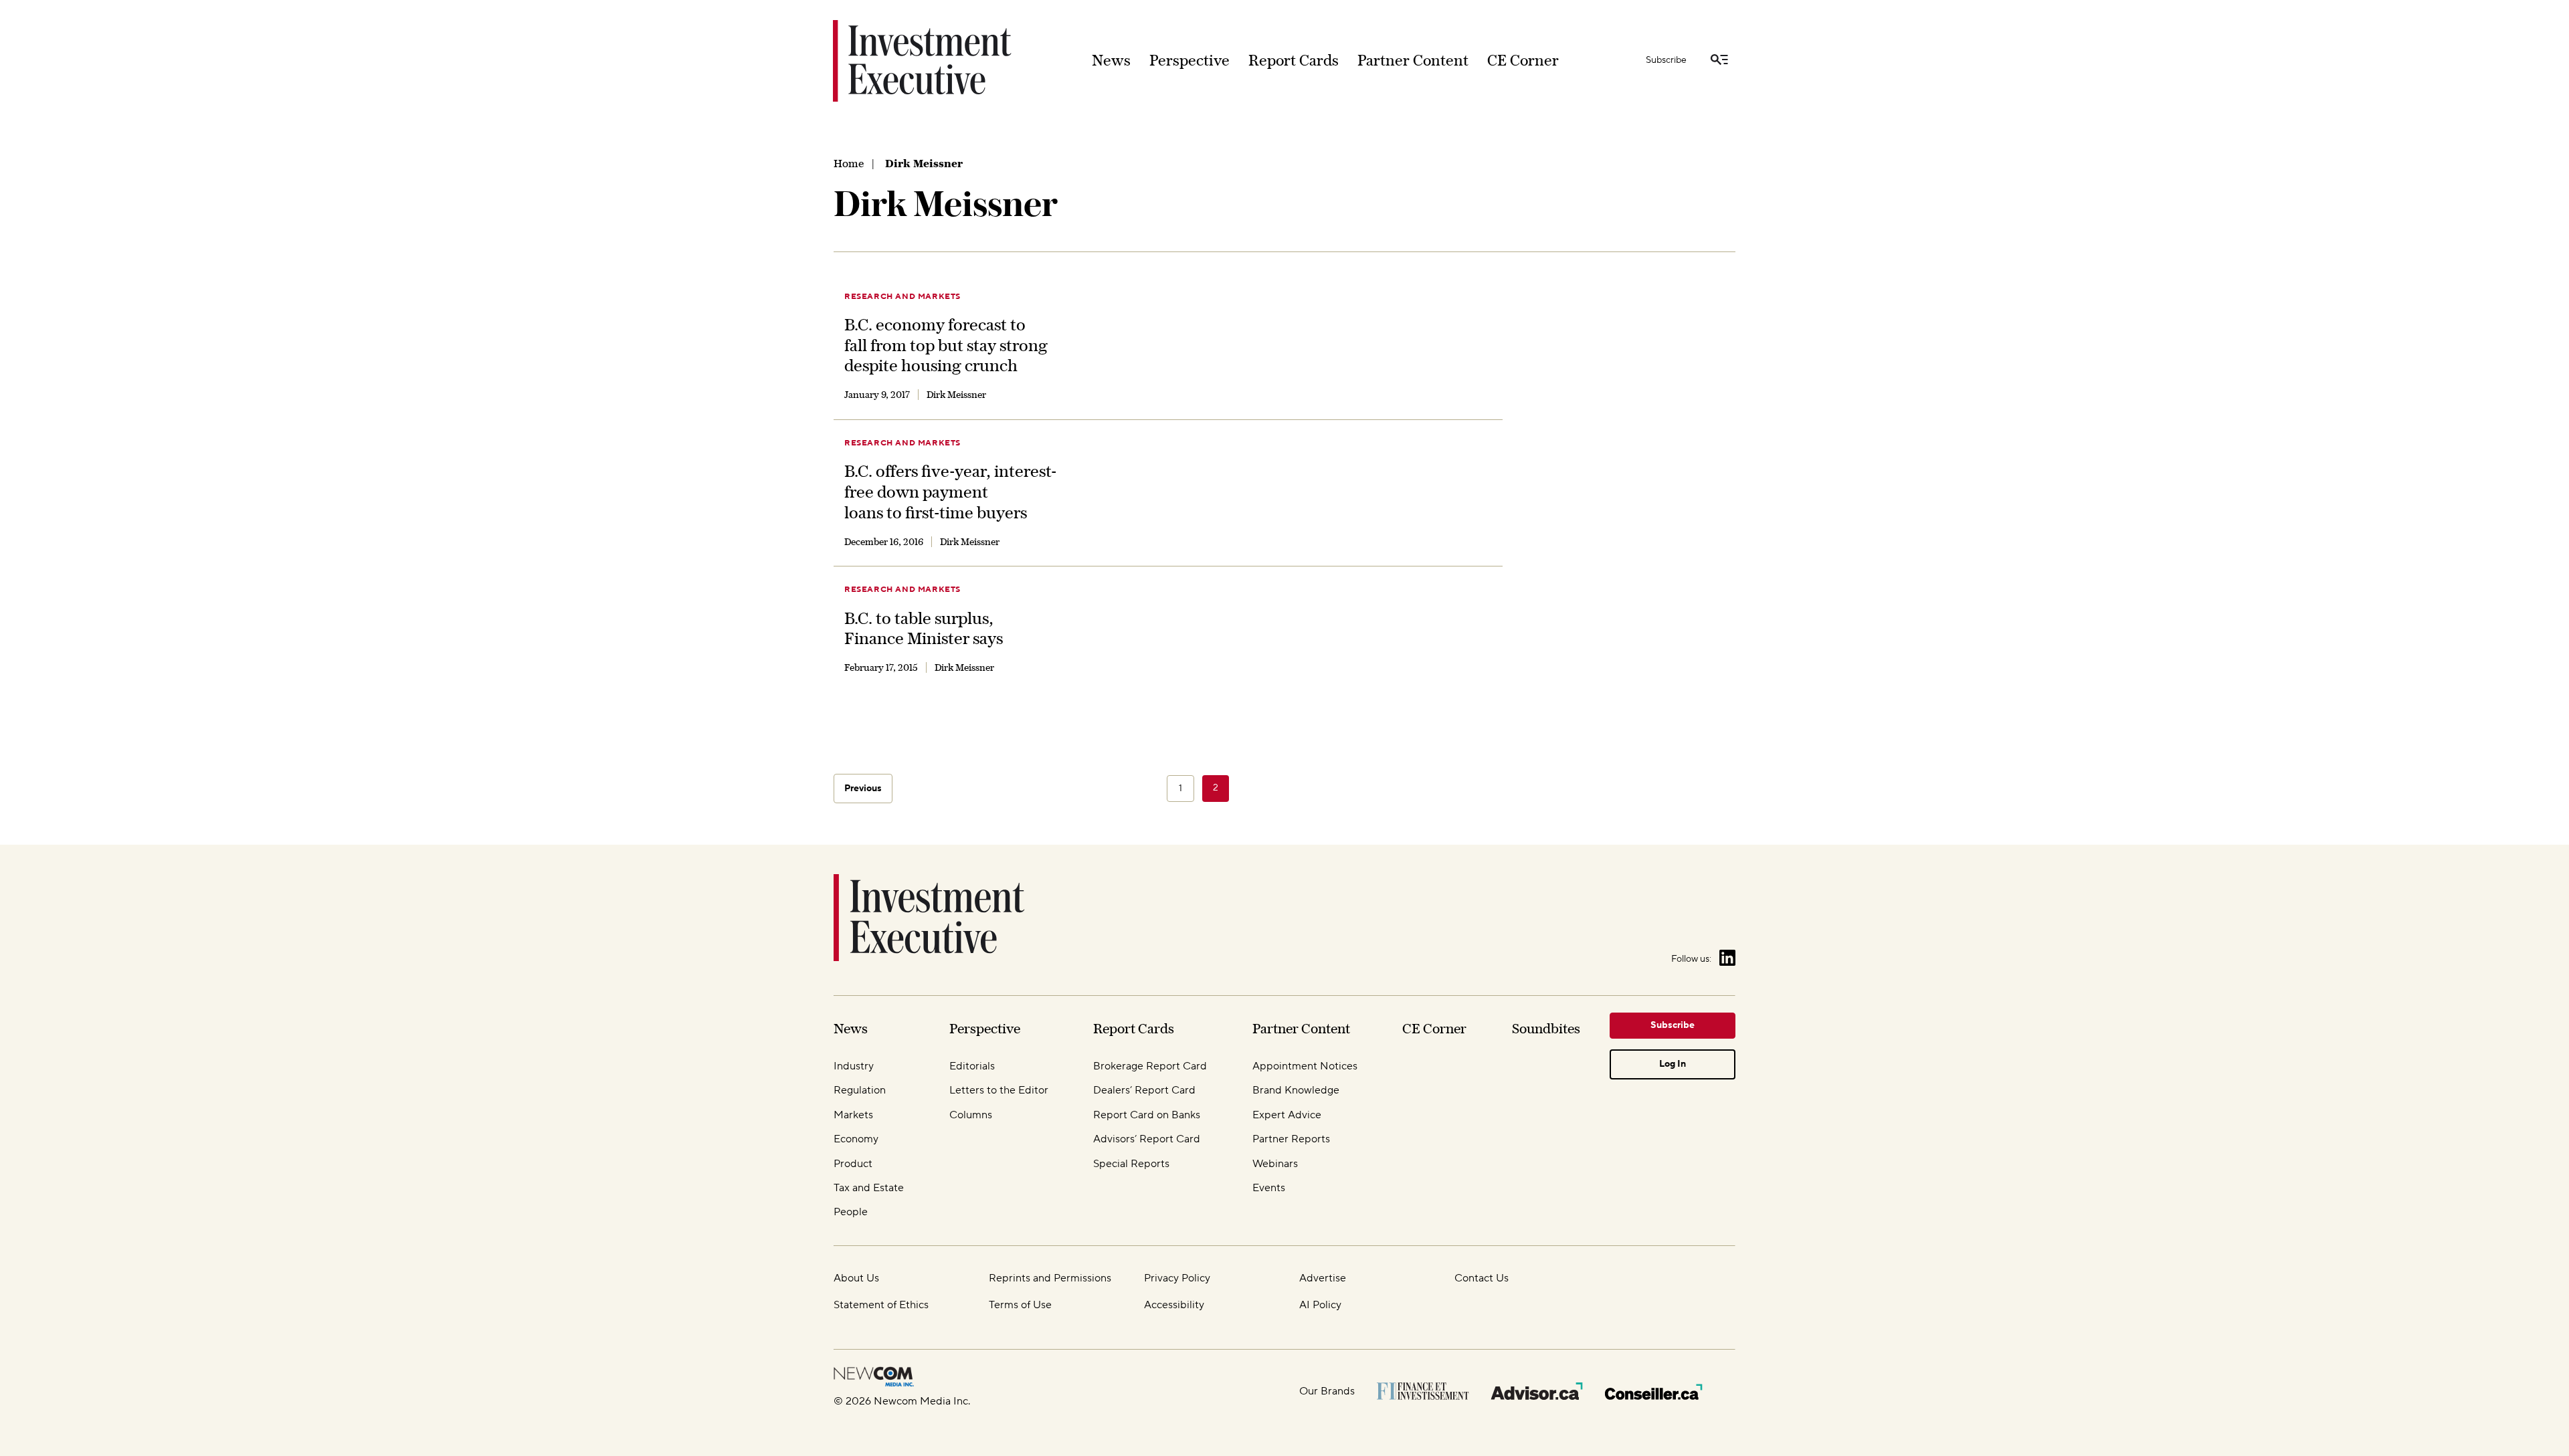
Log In (1673, 1064)
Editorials (972, 1066)
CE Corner (1523, 60)
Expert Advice (1287, 1115)
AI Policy (1320, 1305)
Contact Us (1482, 1278)
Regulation (860, 1090)
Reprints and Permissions (1050, 1278)
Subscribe (1666, 60)
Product (853, 1164)
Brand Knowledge (1296, 1090)
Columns (971, 1115)
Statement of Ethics (881, 1305)
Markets (853, 1115)
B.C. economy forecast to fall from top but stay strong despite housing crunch (946, 345)
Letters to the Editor (999, 1090)
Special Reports (1131, 1164)
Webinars (1275, 1164)
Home (849, 163)
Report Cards (1294, 60)
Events (1269, 1188)
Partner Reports (1291, 1139)
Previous (863, 789)
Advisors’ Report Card (1147, 1139)
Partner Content (1413, 60)
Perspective (1190, 60)
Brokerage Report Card (1150, 1066)
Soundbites (1546, 1028)
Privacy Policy (1177, 1278)
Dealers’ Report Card (1144, 1090)
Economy (856, 1139)
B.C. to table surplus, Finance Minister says (924, 628)
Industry (854, 1066)
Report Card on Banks (1147, 1115)
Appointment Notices (1305, 1066)
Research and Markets (902, 297)
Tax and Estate (869, 1188)
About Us (856, 1278)
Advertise (1323, 1278)
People (851, 1212)
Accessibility (1174, 1305)
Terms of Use (1020, 1305)
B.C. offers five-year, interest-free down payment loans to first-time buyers (950, 491)
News (1111, 60)
